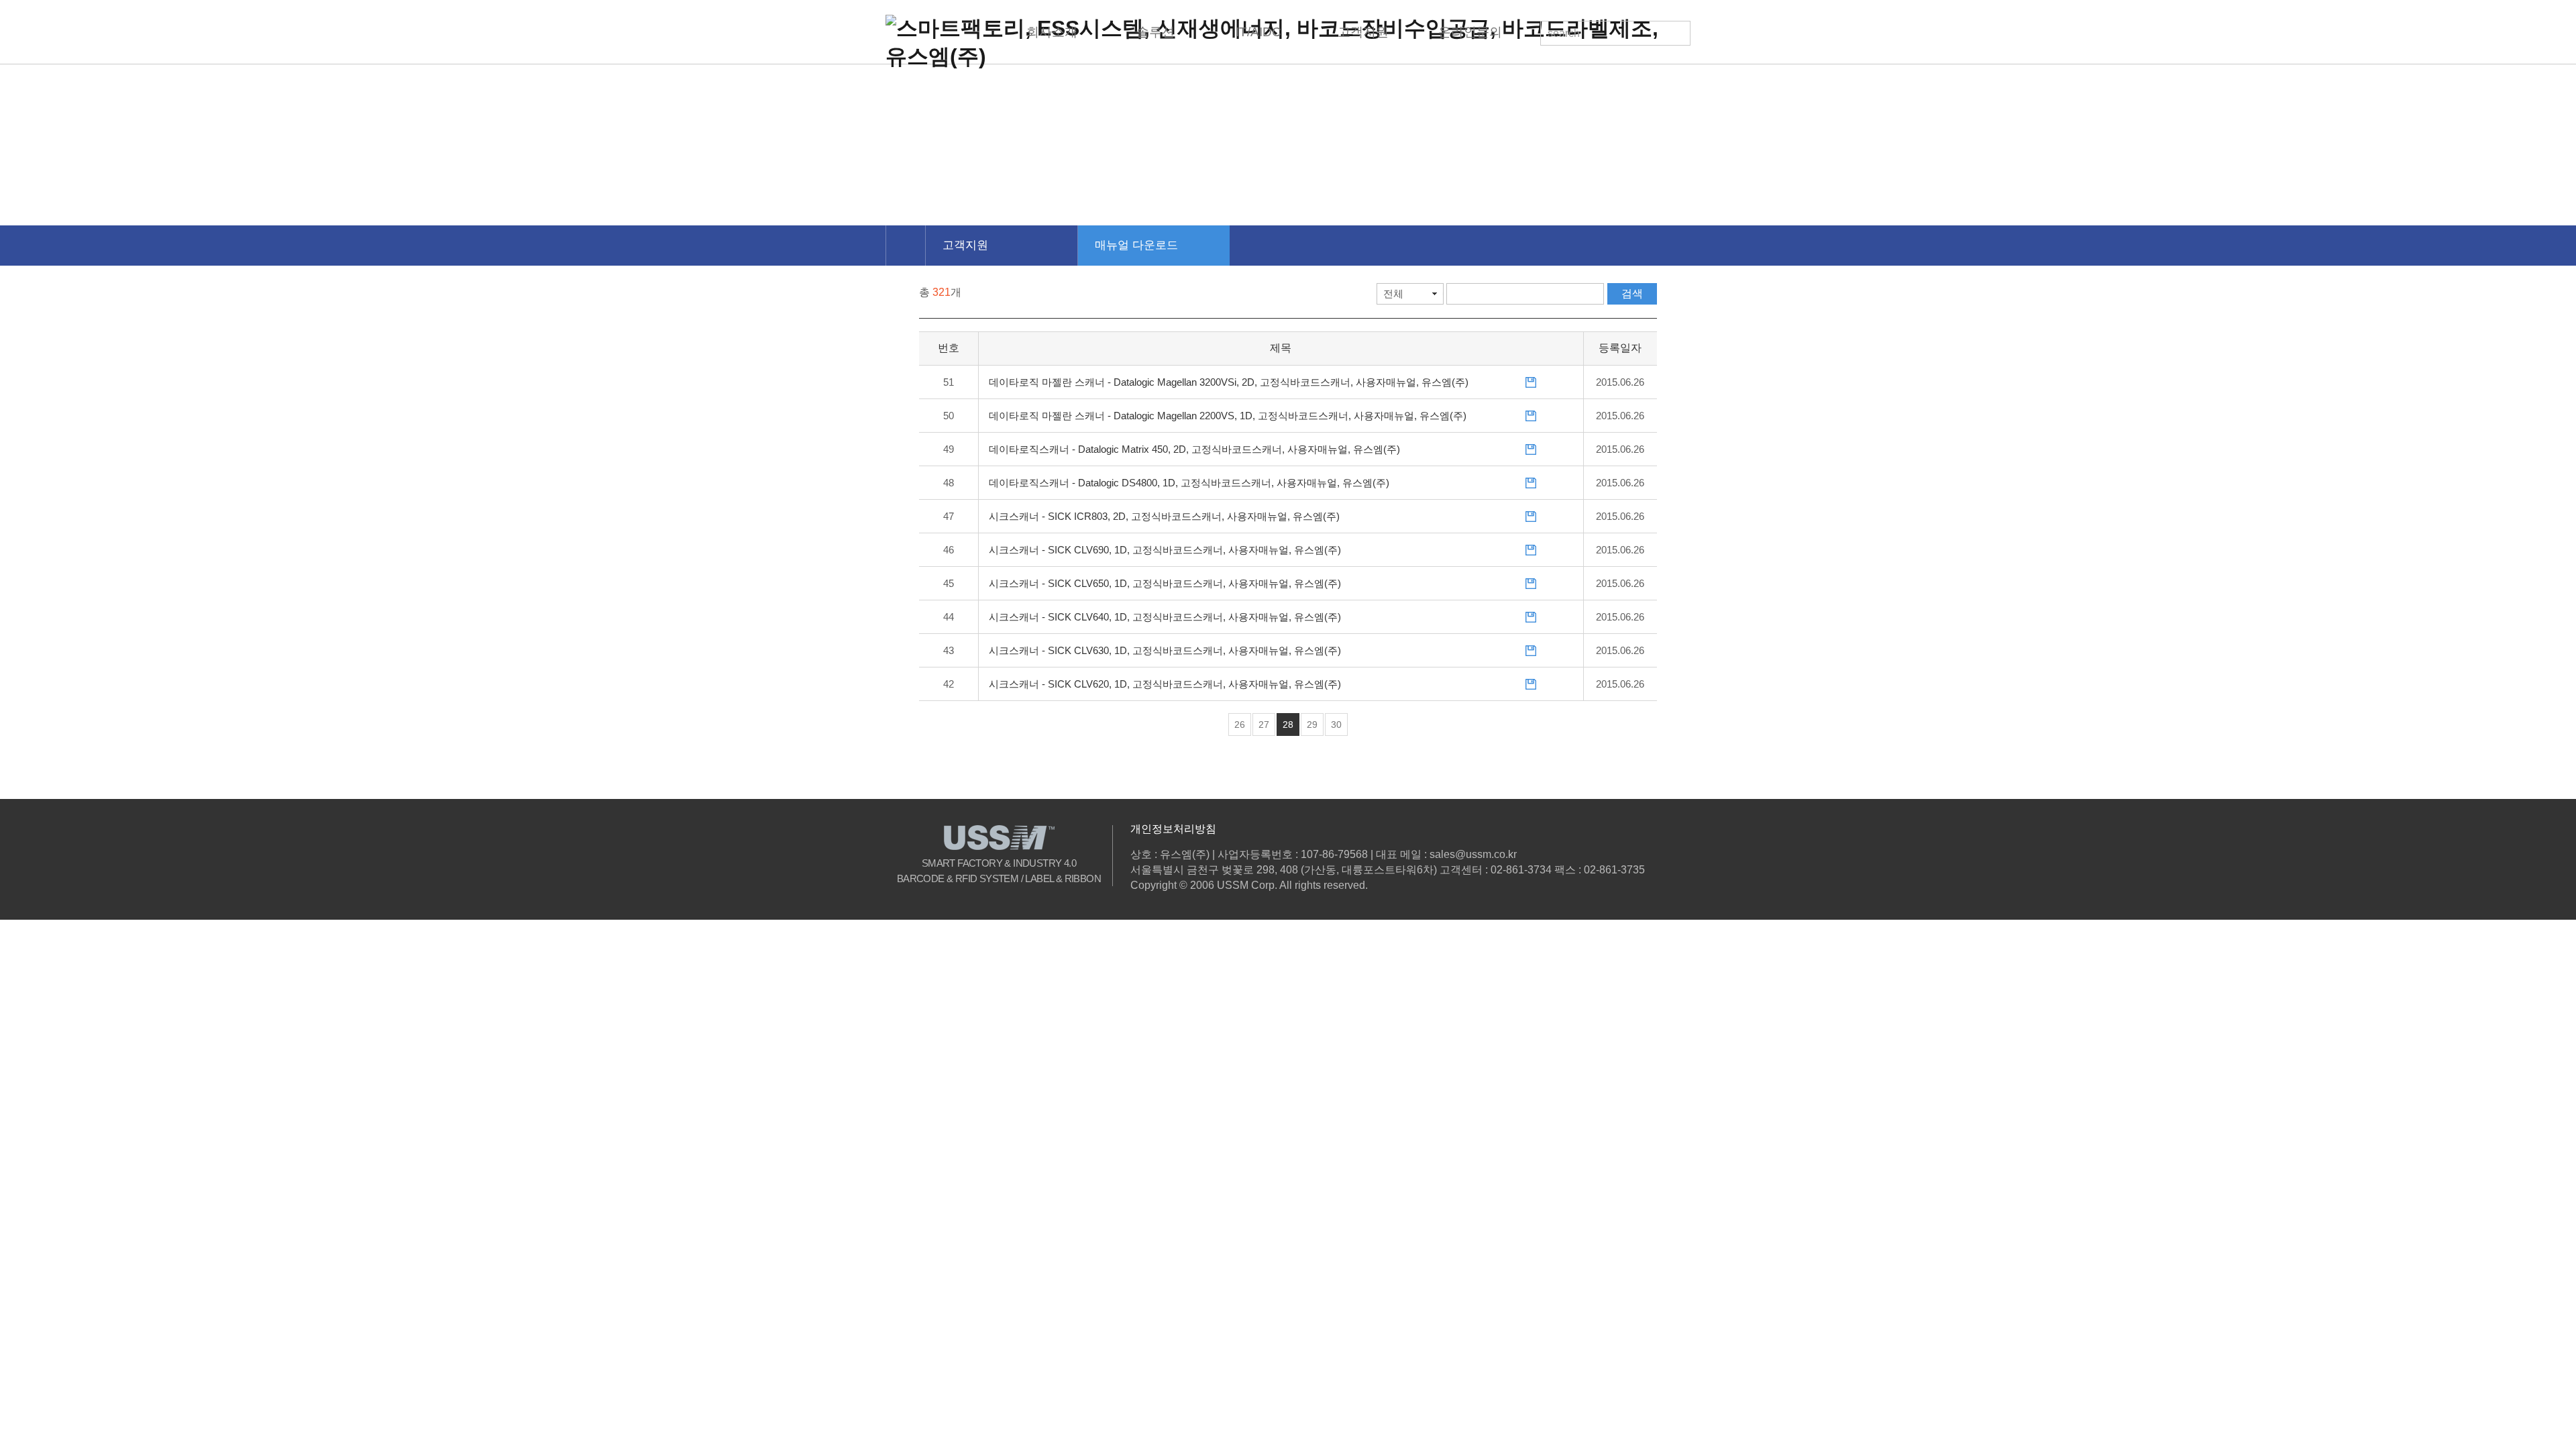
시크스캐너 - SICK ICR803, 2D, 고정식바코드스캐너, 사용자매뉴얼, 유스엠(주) (1164, 516)
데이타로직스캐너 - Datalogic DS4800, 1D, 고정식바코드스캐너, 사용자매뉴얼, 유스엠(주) (1189, 483)
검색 (1632, 293)
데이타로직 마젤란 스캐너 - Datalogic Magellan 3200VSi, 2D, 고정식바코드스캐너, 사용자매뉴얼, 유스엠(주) (1229, 382)
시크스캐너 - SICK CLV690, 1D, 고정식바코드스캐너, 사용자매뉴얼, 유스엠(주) (1165, 550)
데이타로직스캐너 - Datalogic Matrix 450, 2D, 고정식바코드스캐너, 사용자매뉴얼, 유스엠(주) (1194, 449)
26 (1240, 724)
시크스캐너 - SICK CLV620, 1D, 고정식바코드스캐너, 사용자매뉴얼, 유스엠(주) (1165, 684)
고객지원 (965, 245)
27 (1264, 724)
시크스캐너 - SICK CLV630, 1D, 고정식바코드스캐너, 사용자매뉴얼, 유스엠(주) (1165, 650)
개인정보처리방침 (1173, 829)
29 (1312, 724)
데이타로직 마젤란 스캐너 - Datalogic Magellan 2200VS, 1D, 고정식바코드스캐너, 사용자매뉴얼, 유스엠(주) (1228, 416)
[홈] (905, 246)
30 (1336, 724)
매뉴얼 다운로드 (1136, 245)
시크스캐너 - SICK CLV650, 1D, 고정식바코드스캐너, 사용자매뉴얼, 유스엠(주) (1165, 583)
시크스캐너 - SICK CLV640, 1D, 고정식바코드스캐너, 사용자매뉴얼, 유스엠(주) (1165, 617)
